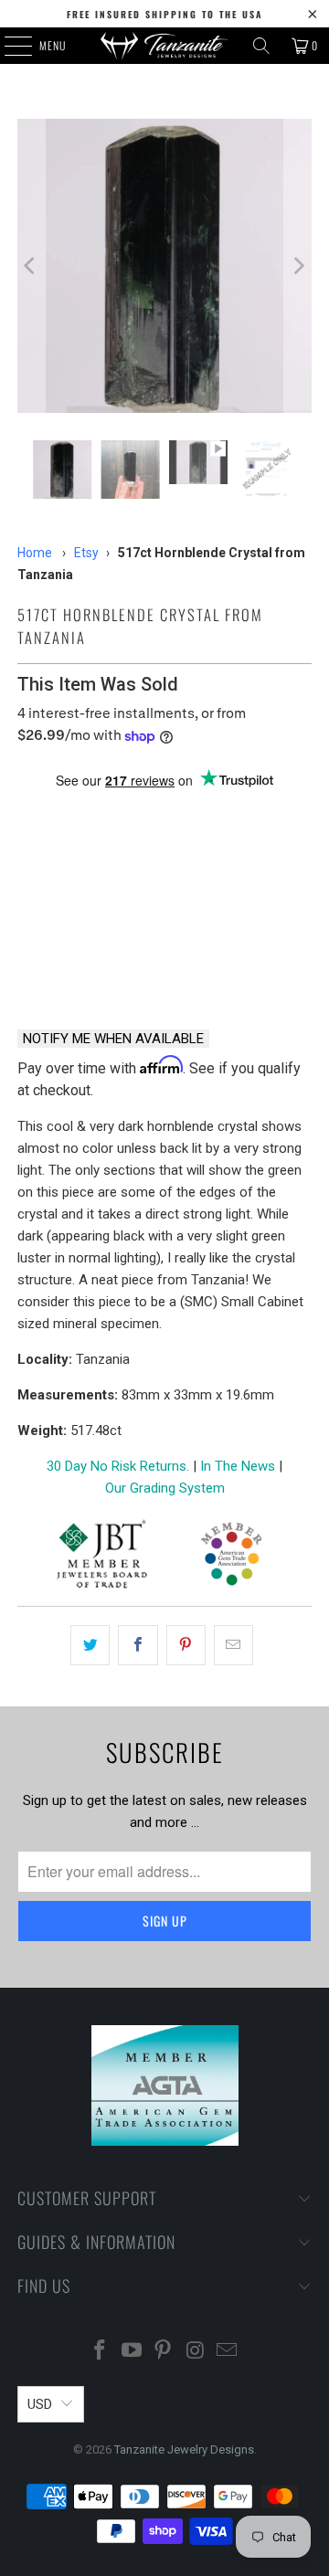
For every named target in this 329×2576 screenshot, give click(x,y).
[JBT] (102, 1557)
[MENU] (8, 46)
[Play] (164, 266)
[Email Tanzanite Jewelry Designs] (228, 2352)
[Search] (261, 46)
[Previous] (31, 266)
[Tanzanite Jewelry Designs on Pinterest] (164, 2352)
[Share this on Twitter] (90, 1645)
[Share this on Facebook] (138, 1645)
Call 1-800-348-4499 (86, 966)
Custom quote (242, 967)
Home (35, 553)
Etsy (86, 553)
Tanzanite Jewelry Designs (184, 2449)
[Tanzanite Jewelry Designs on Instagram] (196, 2352)
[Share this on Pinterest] (186, 1645)
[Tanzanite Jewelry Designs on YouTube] (132, 2352)
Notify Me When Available (113, 1039)
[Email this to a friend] (233, 1645)
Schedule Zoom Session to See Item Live (165, 824)
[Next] (298, 266)
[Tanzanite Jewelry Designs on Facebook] (101, 2352)
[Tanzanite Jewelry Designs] (164, 46)
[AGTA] (231, 1557)
